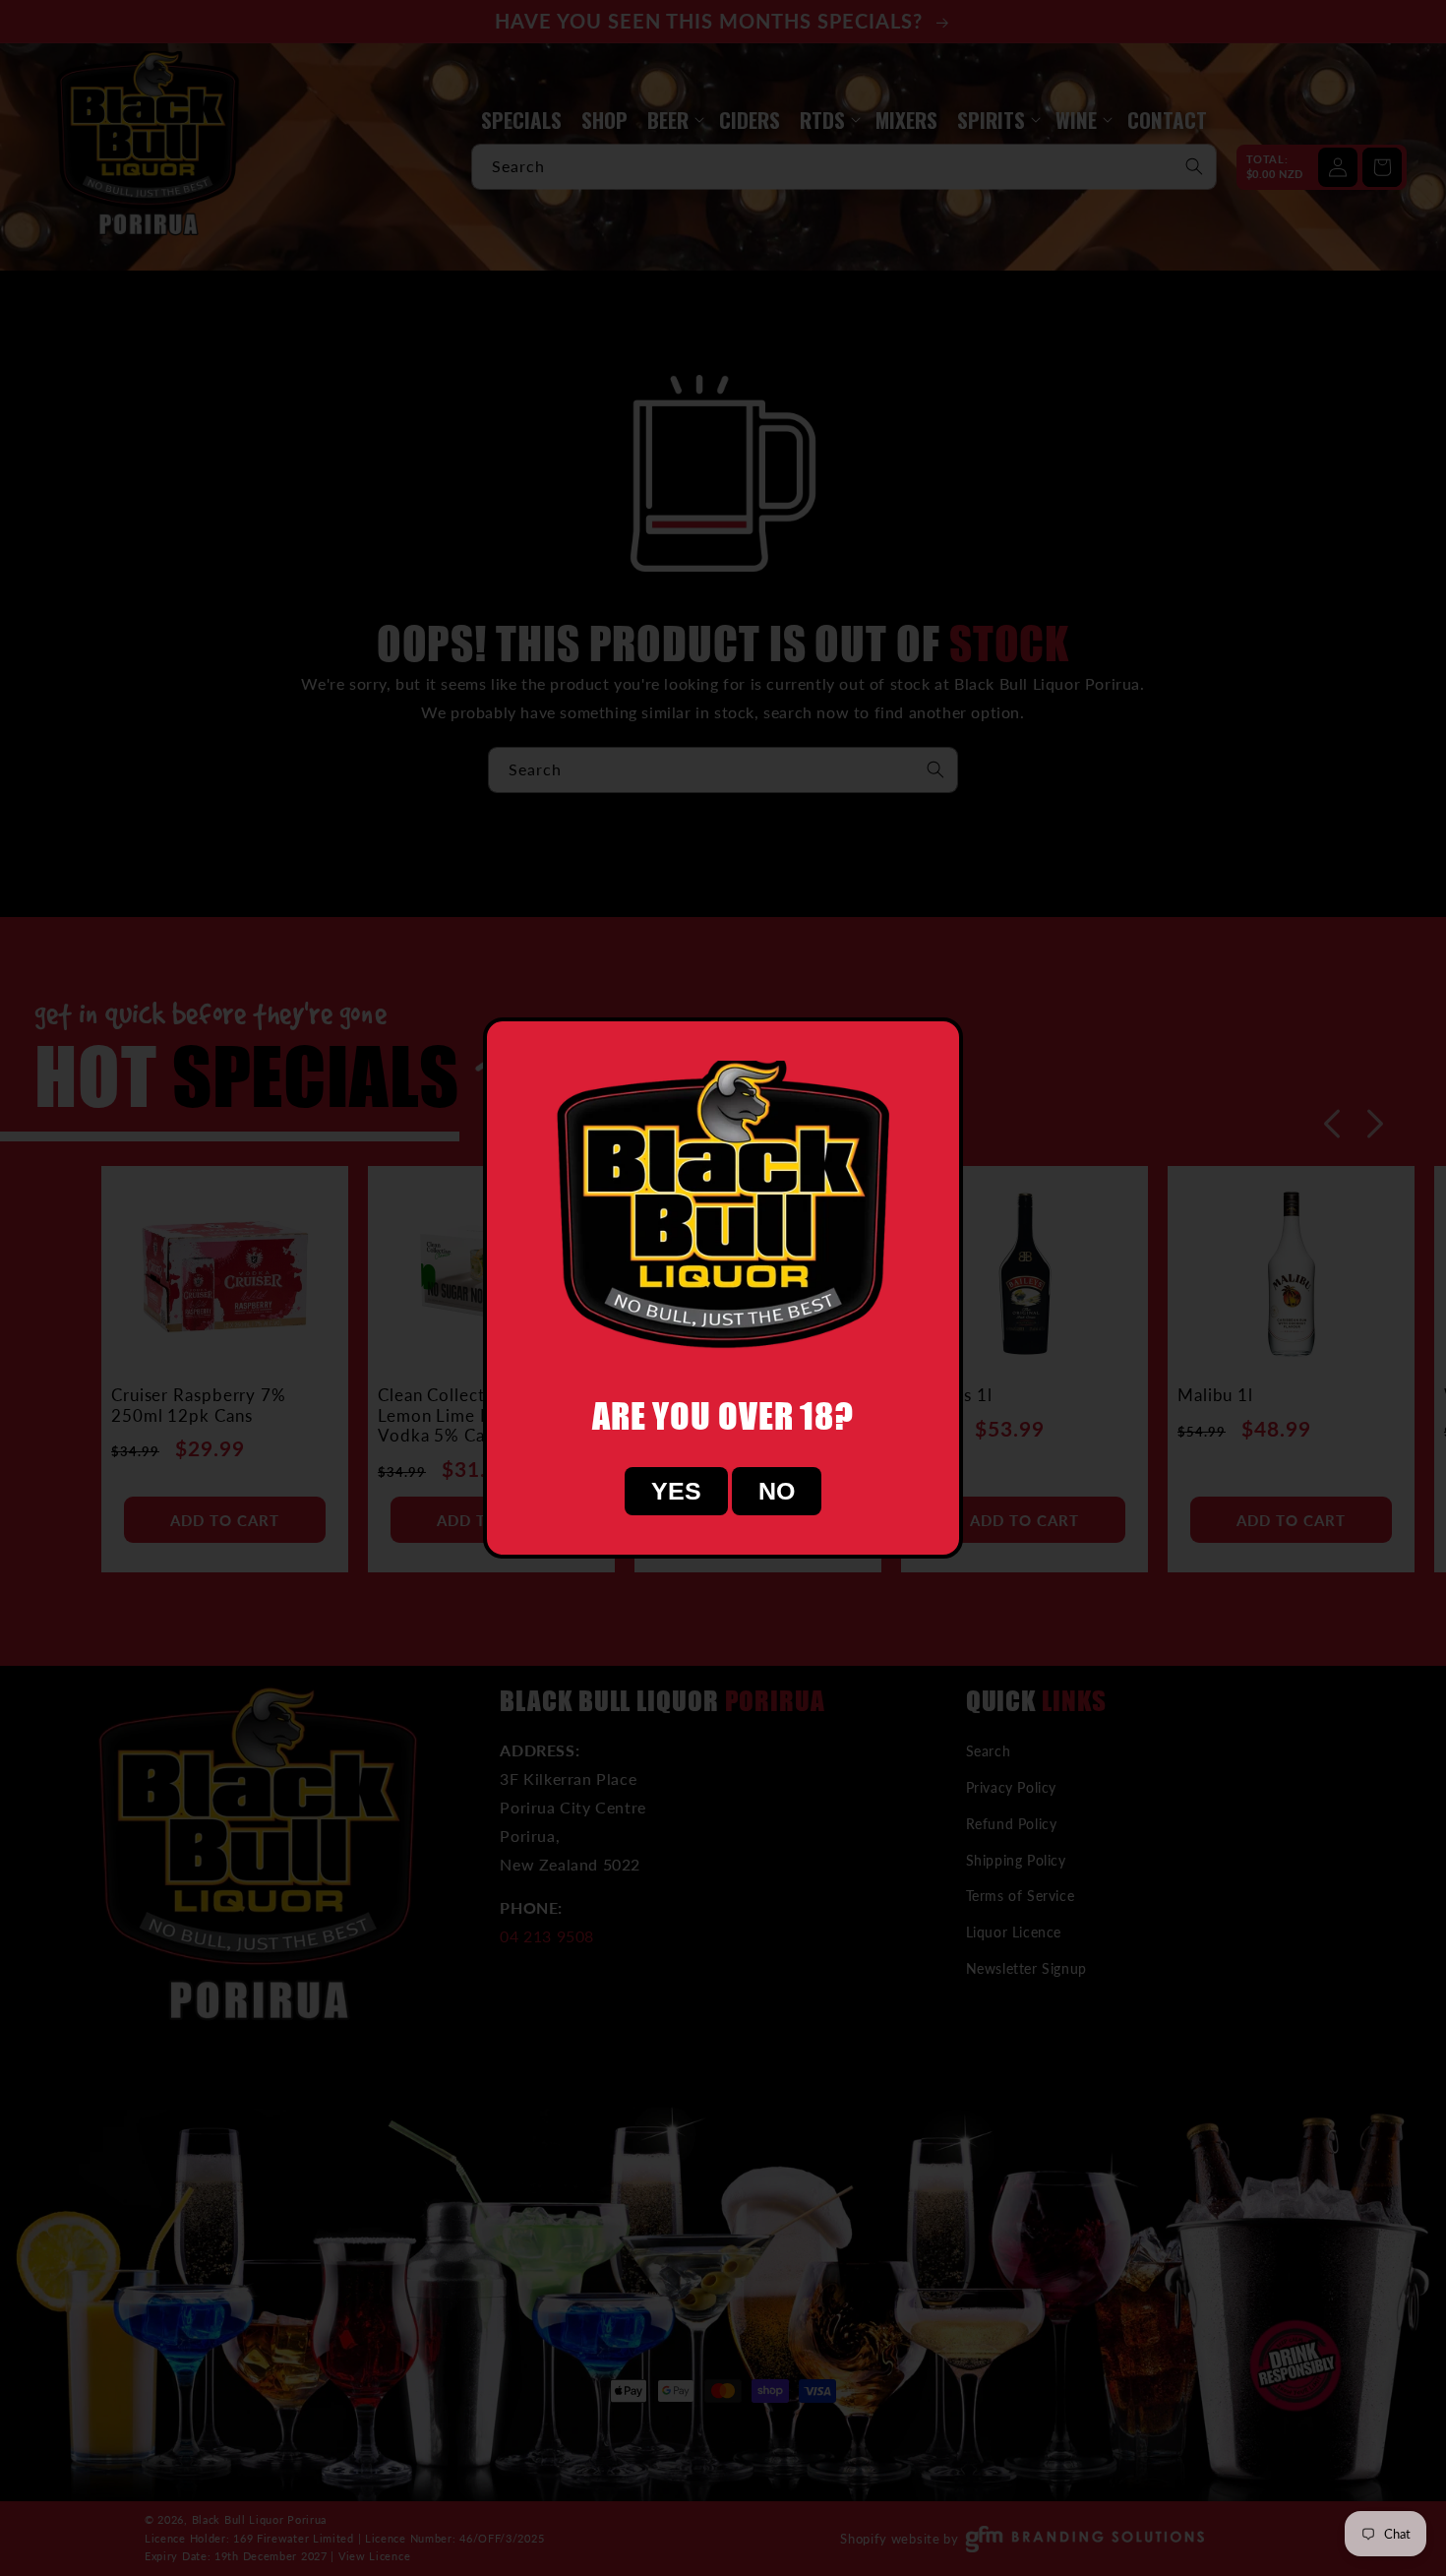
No (777, 1491)
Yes (676, 1491)
